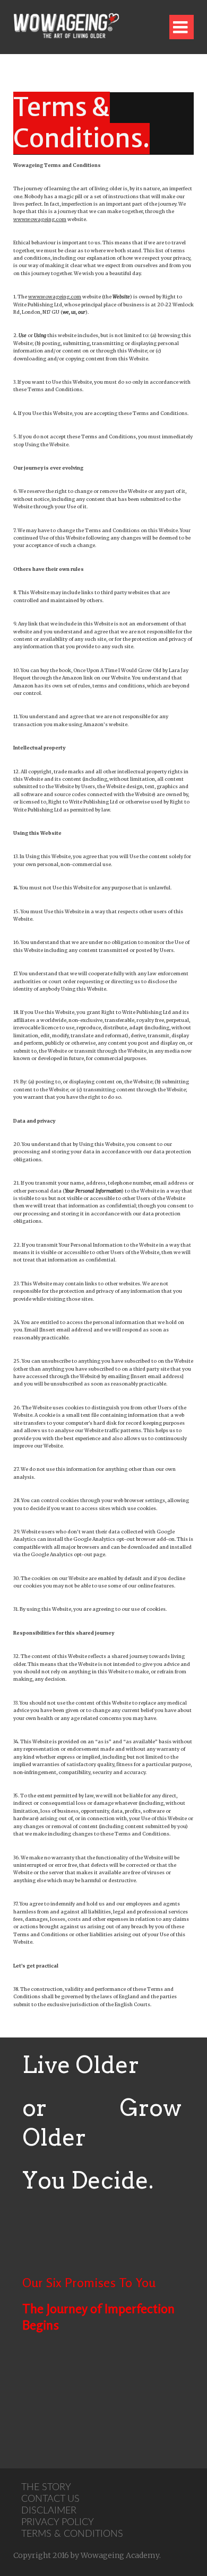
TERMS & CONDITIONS (72, 2534)
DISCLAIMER (49, 2511)
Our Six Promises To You (89, 2283)
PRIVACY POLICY (58, 2522)
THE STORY (46, 2487)
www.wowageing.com (40, 219)
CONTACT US (50, 2499)
